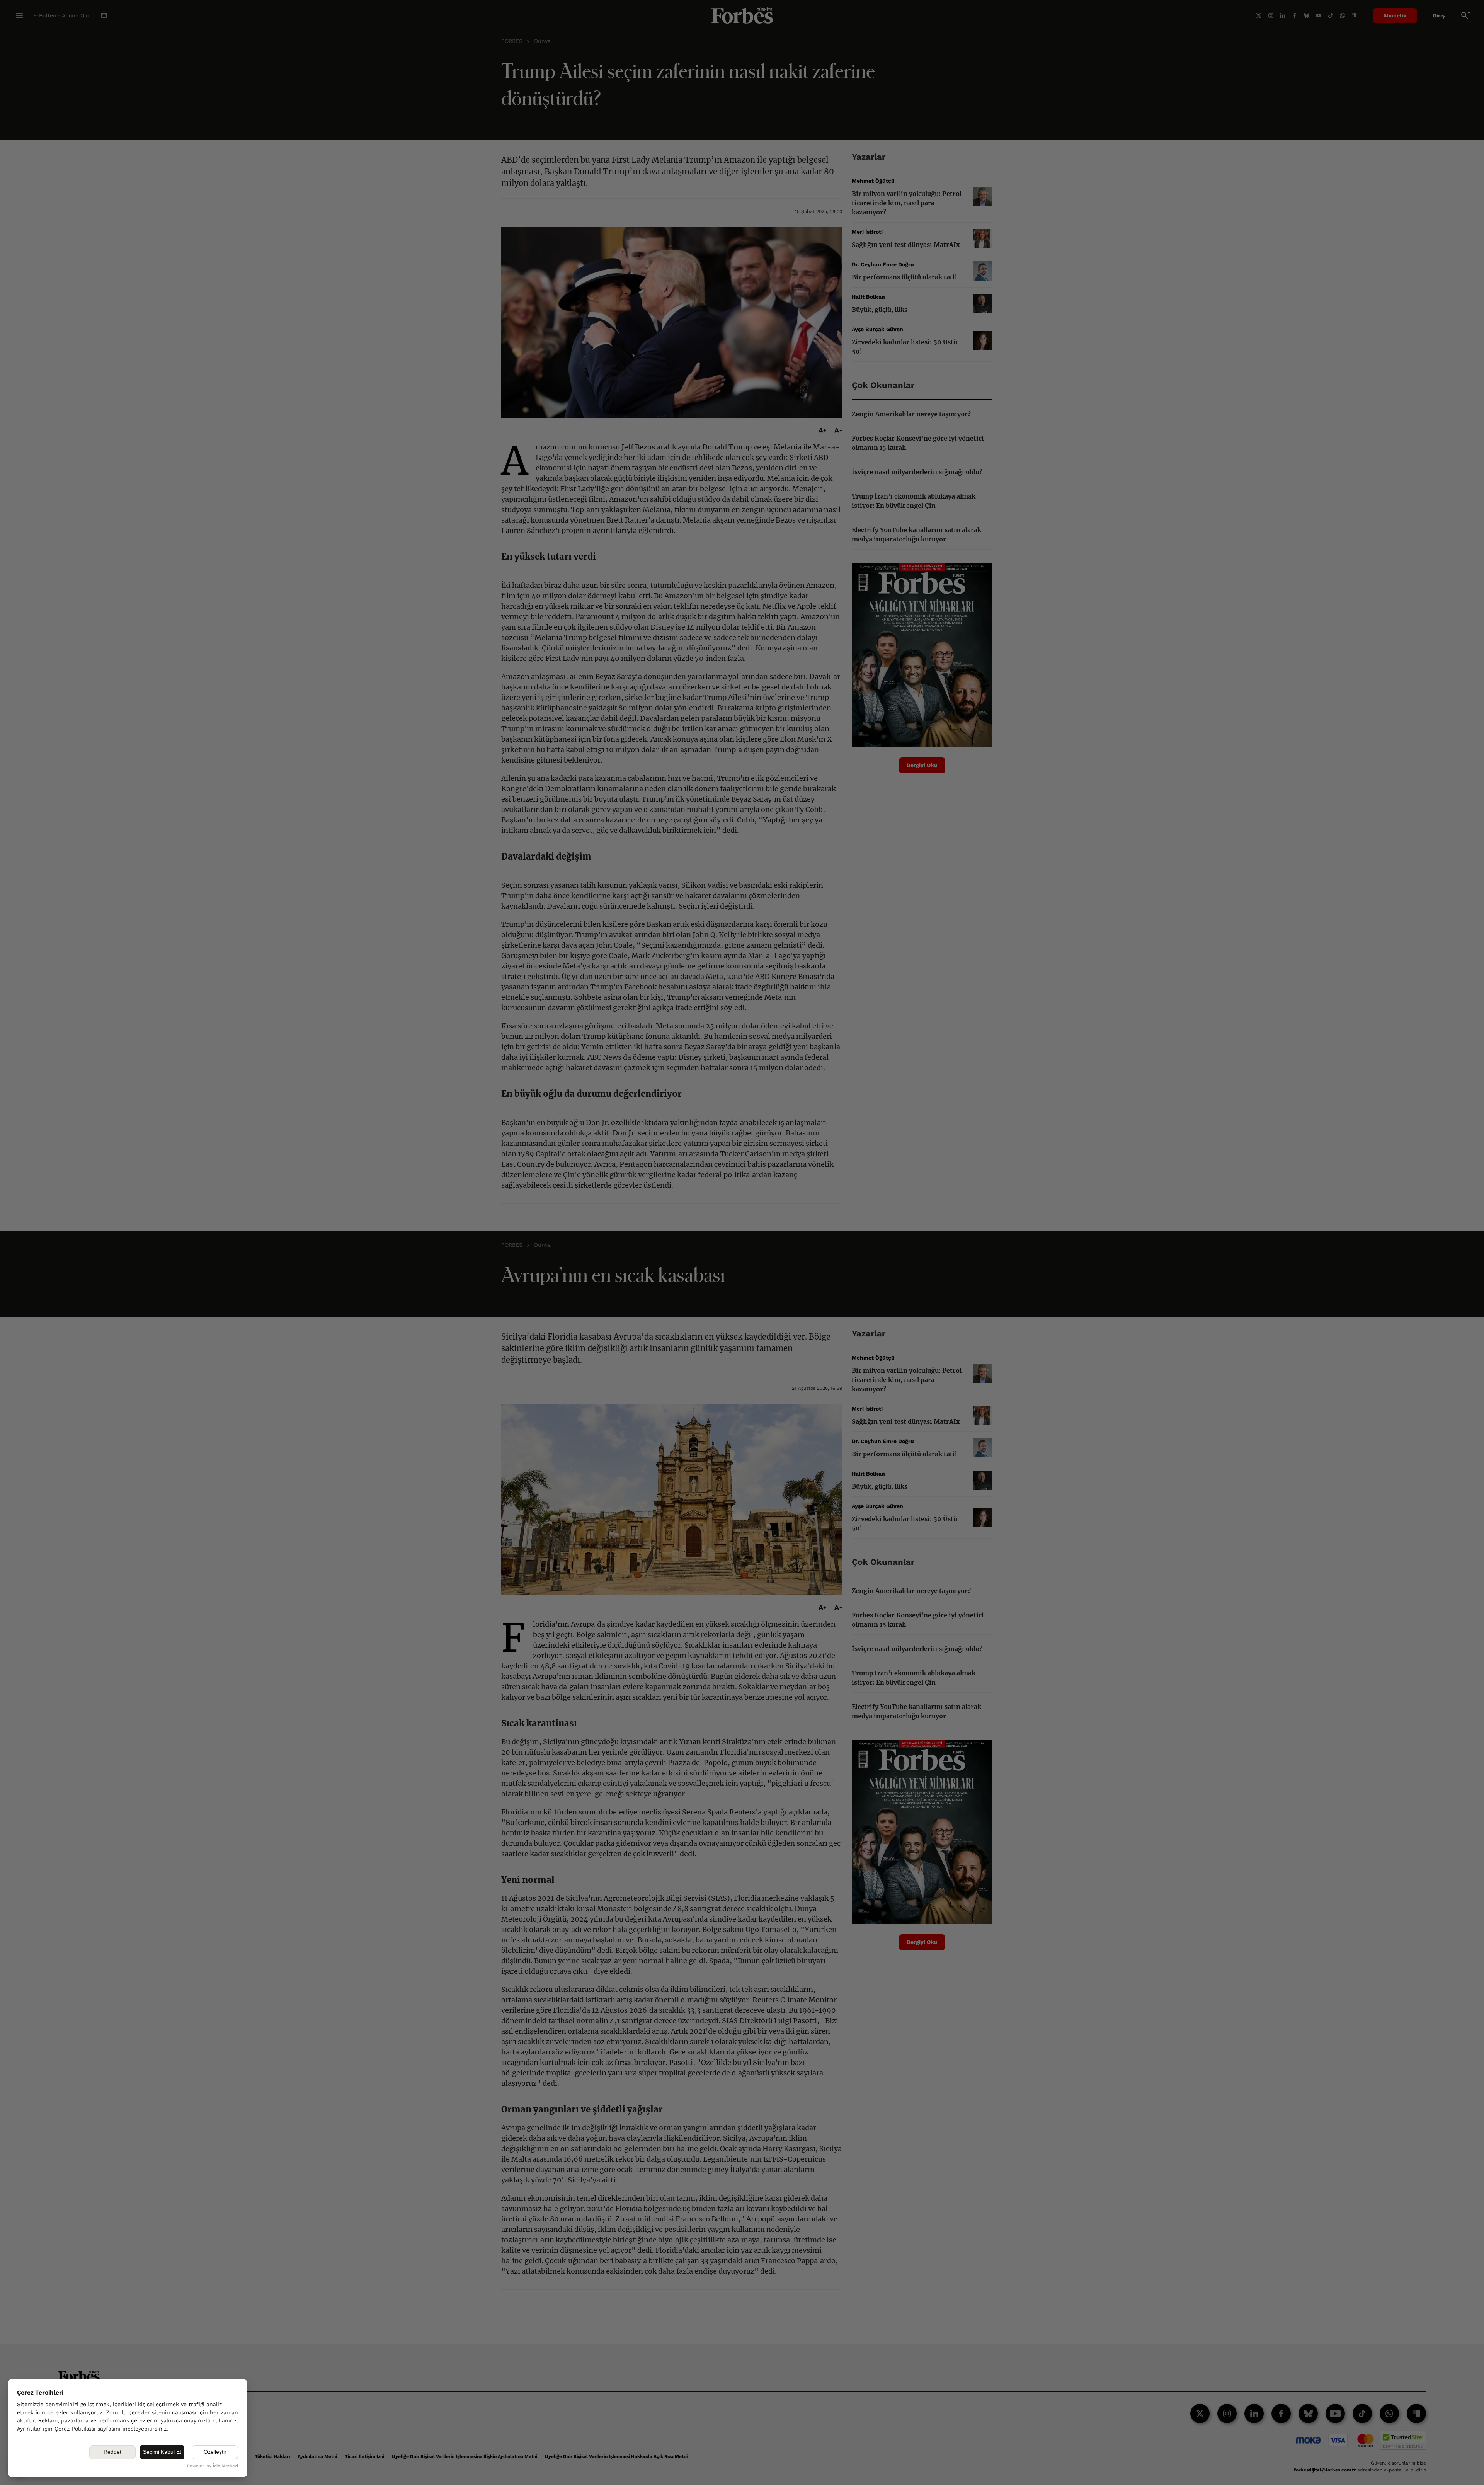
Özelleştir (215, 2452)
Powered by (213, 2466)
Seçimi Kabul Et (162, 2452)
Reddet (112, 2452)
